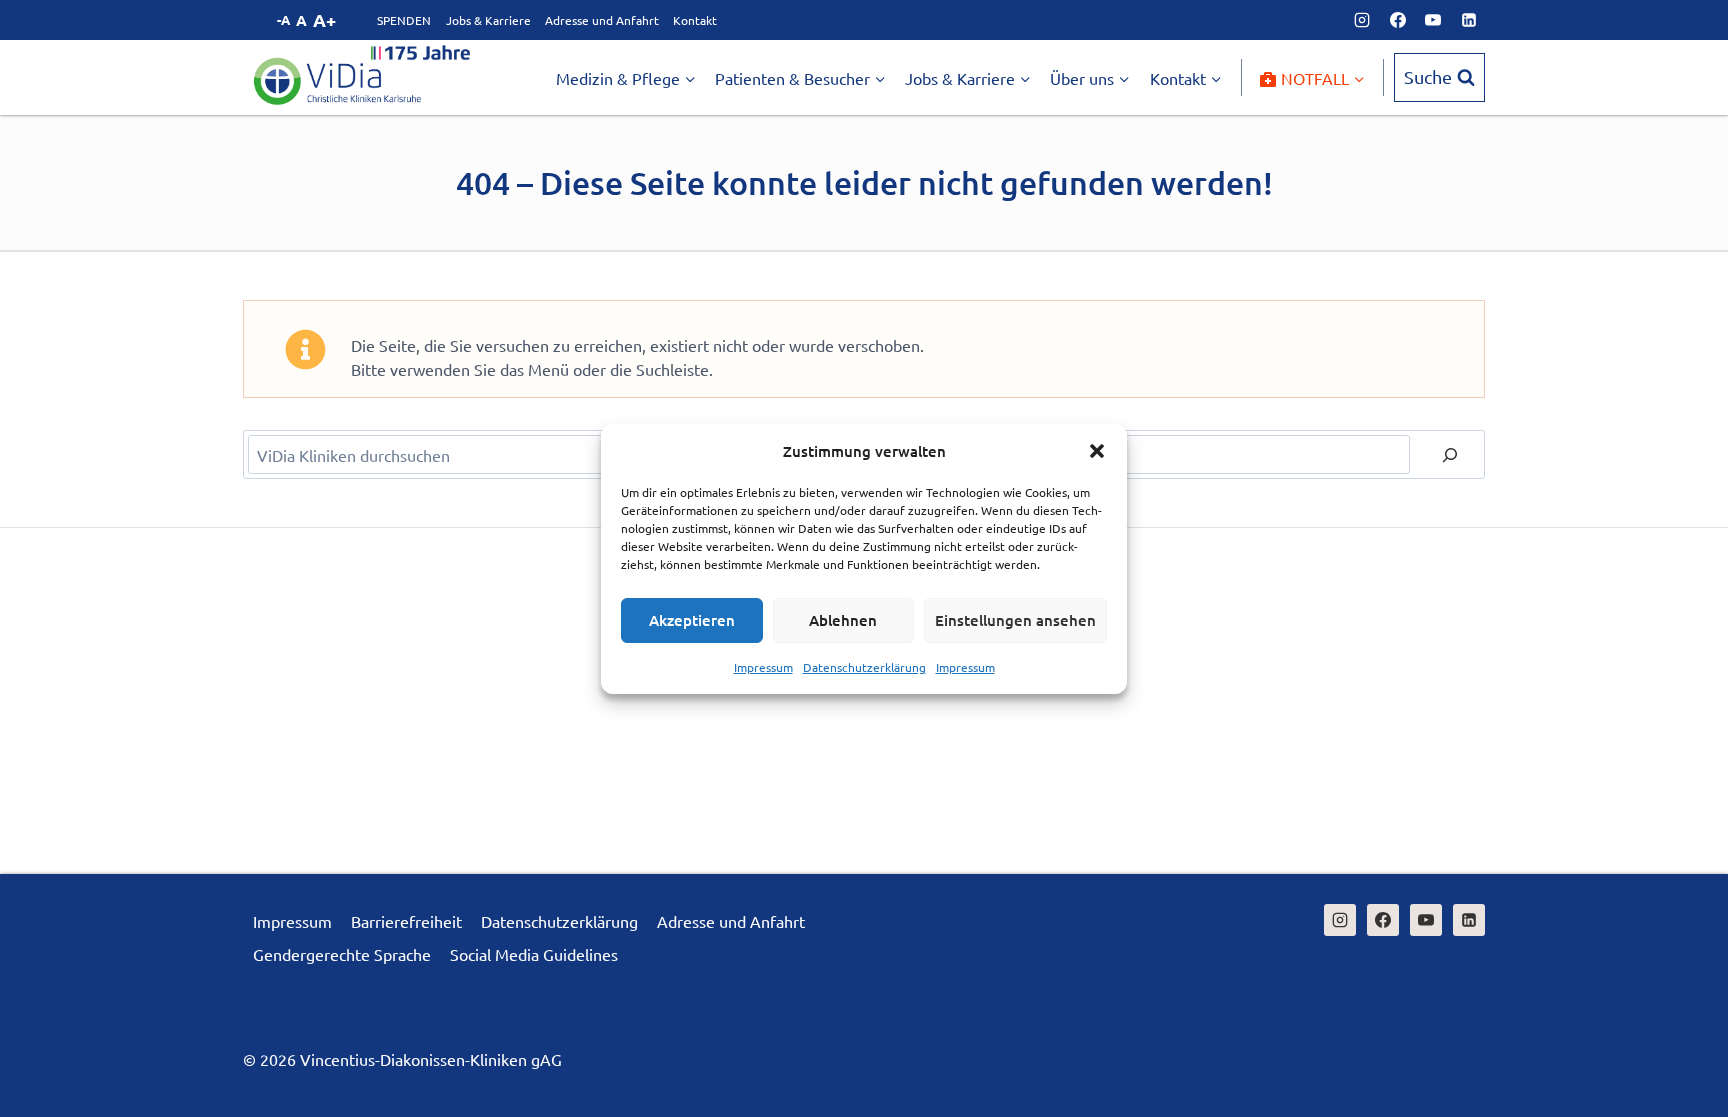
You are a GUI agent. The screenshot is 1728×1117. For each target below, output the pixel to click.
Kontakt (695, 20)
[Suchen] (1450, 454)
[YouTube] (1433, 20)
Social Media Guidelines (534, 954)
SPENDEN (404, 20)
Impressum (763, 667)
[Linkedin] (1469, 20)
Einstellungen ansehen (1015, 620)
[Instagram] (1362, 20)
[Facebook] (1398, 20)
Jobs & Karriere (488, 20)
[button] (1097, 451)
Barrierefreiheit (406, 921)
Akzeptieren (692, 620)
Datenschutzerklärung (864, 667)
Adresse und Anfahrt (602, 20)
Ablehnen (843, 620)
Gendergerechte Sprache (342, 954)
